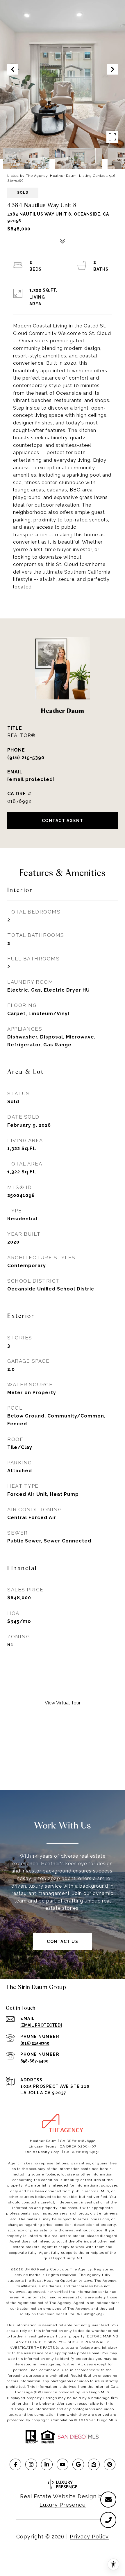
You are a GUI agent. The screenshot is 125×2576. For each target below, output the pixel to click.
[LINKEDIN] (47, 2464)
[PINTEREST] (110, 2464)
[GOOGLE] (78, 2464)
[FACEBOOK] (15, 2464)
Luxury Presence (63, 2505)
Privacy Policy (89, 2537)
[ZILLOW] (94, 2464)
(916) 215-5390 (26, 758)
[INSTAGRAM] (31, 2464)
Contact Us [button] (63, 1942)
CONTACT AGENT (63, 821)
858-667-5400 (34, 2061)
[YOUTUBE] (63, 2464)
